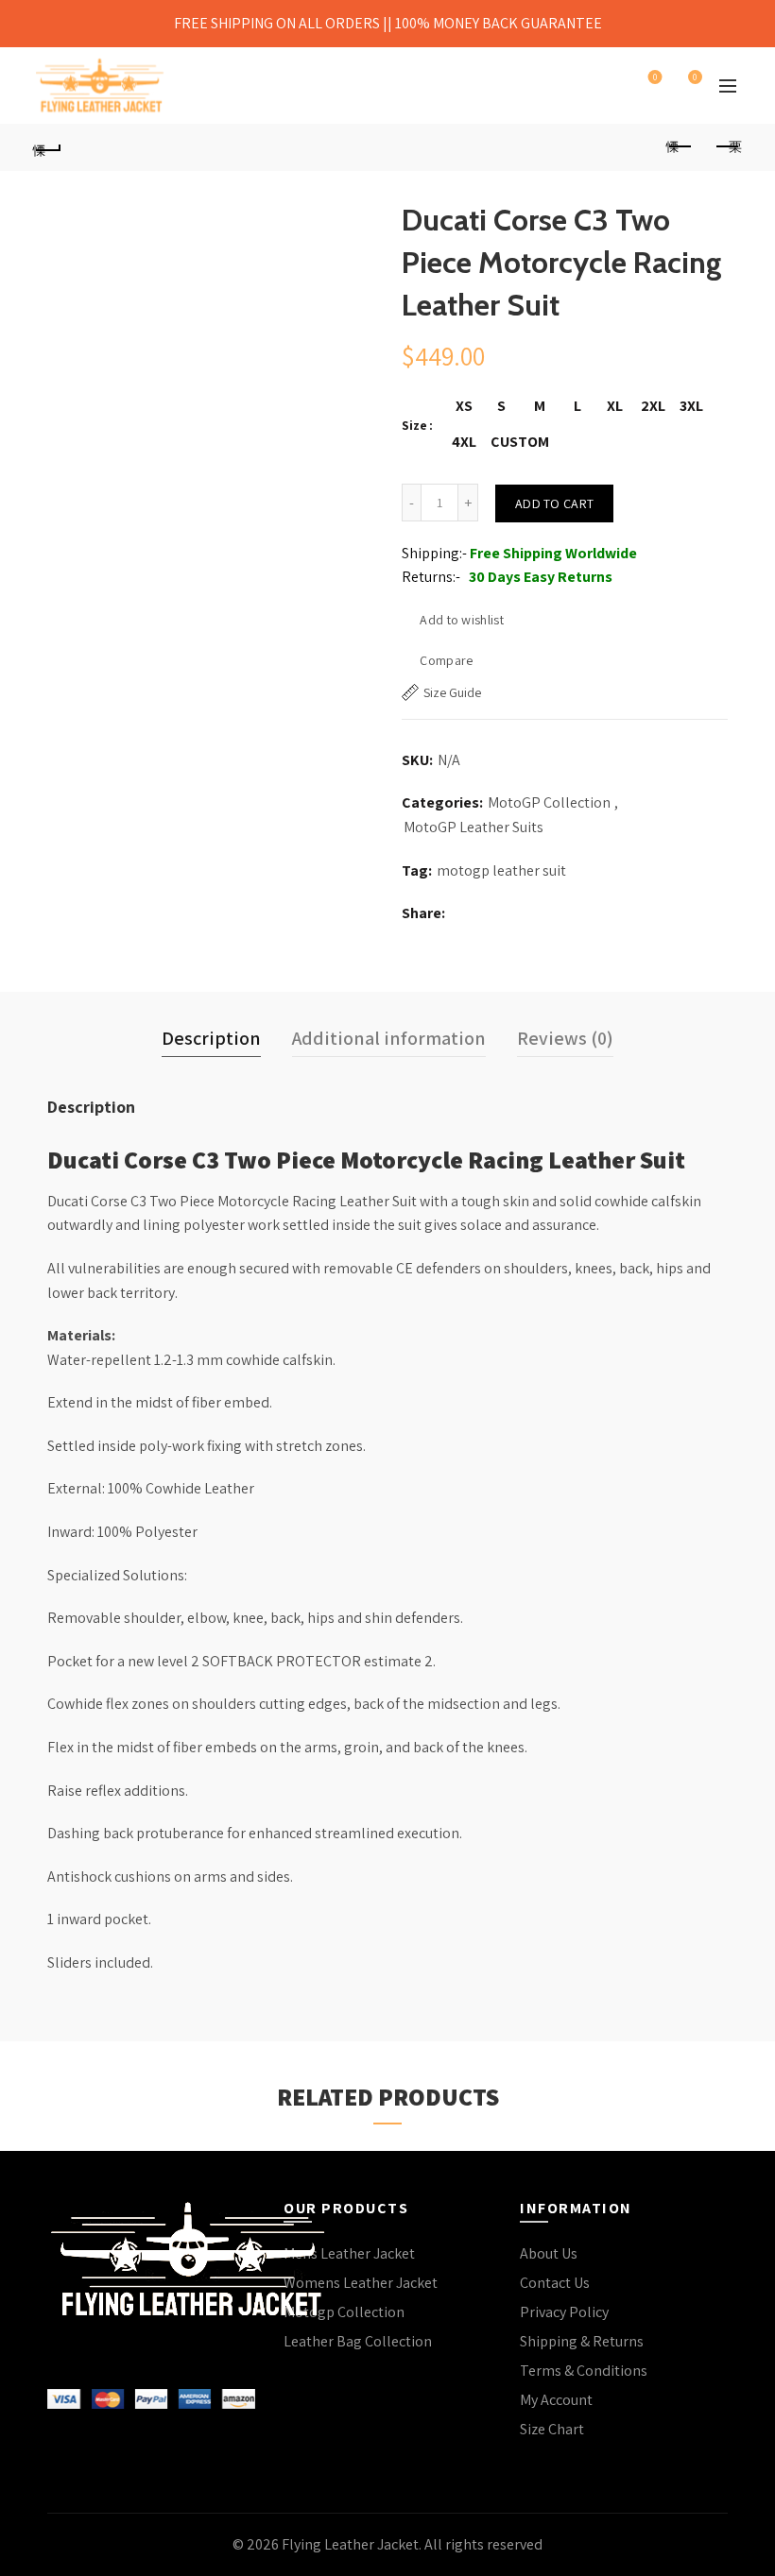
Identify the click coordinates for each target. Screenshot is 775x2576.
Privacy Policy (564, 2312)
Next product (728, 147)
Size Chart (552, 2429)
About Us (549, 2253)
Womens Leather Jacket (361, 2283)
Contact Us (555, 2283)
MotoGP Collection (549, 802)
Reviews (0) (565, 1038)
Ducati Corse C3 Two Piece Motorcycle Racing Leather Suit (366, 1159)
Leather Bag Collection (358, 2341)
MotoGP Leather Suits (474, 827)
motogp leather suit (501, 870)
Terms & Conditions (584, 2371)
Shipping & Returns (582, 2341)
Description (211, 1038)
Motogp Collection (344, 2312)
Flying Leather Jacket (350, 2544)
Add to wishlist (462, 620)
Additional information (389, 1038)
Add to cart (554, 503)
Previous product (680, 147)
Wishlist (655, 77)
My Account (556, 2400)
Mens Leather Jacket (349, 2253)
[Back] (48, 147)
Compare (446, 660)
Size (414, 425)
